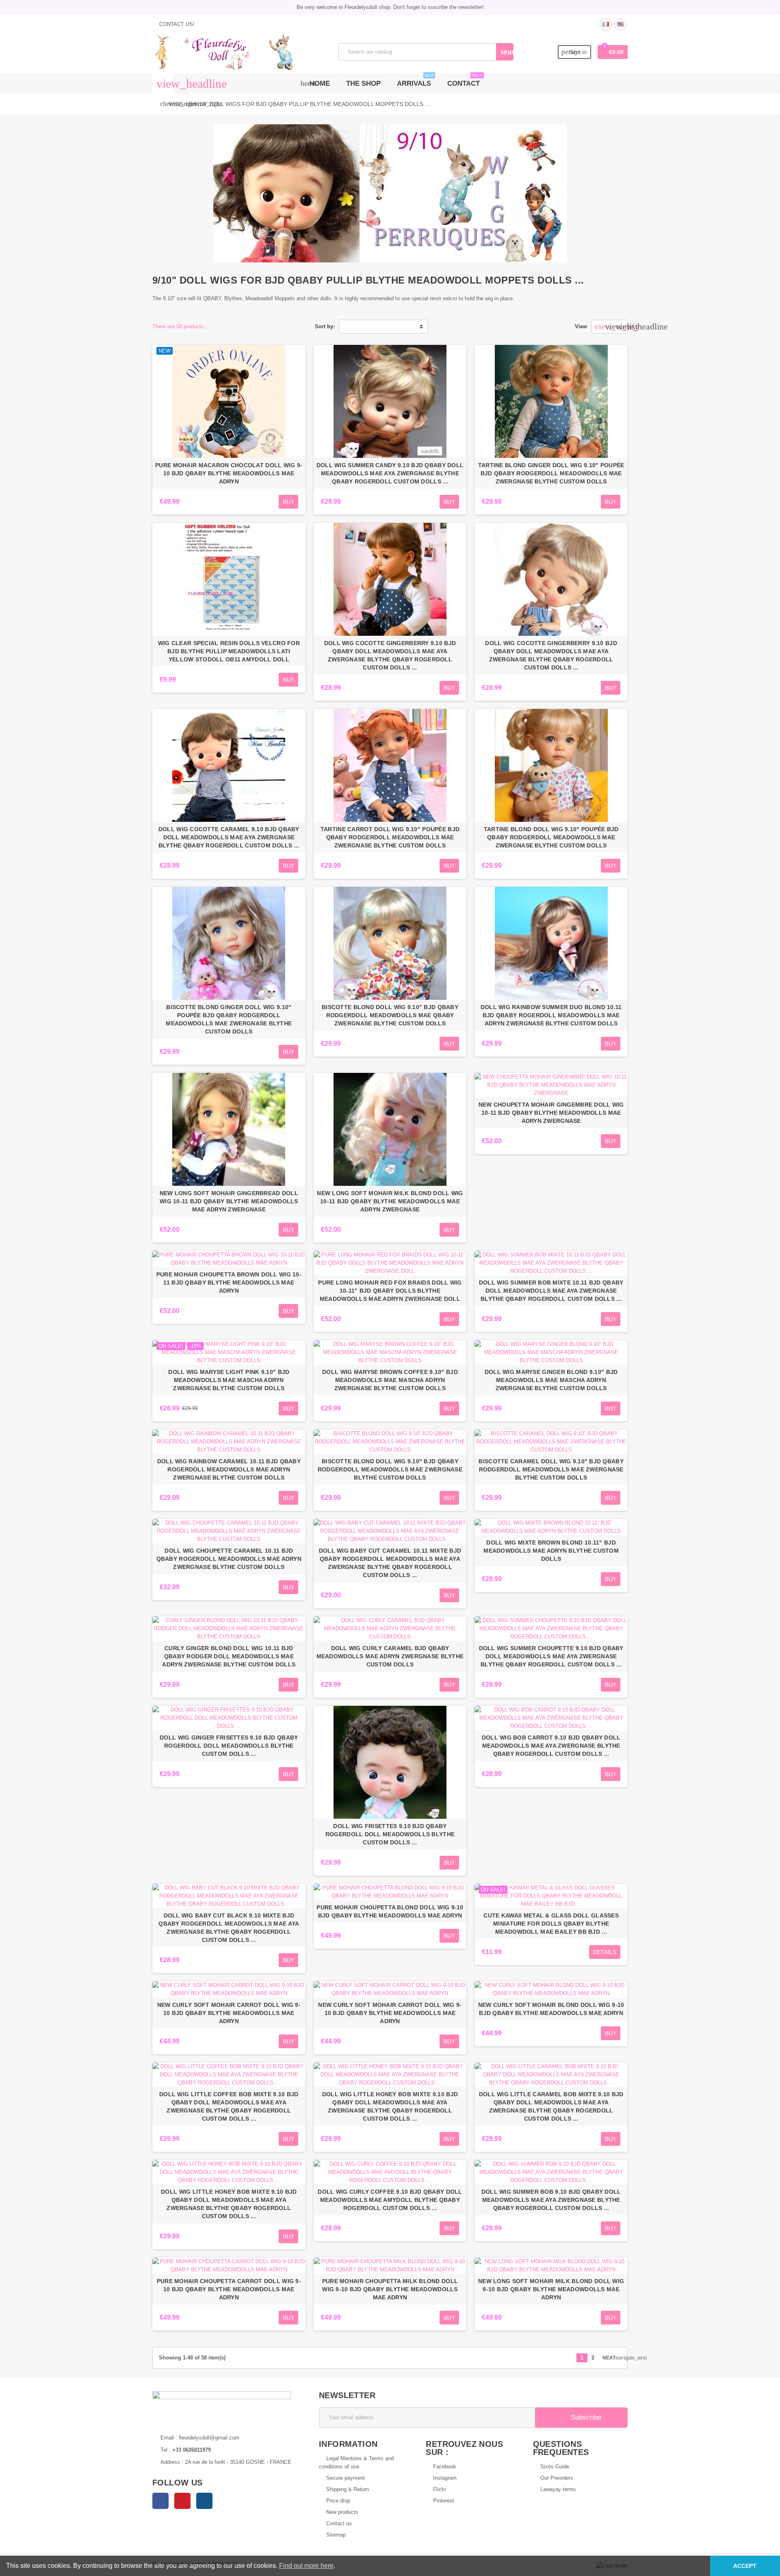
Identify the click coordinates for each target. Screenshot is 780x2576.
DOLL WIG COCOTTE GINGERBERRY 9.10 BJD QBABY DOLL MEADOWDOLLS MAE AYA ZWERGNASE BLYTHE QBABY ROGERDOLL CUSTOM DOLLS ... (390, 655)
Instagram (204, 2501)
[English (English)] (620, 24)
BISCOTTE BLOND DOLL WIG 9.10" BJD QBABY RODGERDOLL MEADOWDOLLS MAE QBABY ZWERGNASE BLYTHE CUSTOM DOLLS (390, 1015)
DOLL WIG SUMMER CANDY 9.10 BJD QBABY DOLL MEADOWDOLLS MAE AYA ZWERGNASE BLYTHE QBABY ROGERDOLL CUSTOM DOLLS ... (390, 473)
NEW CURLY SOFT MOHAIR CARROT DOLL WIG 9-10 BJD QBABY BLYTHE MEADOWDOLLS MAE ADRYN (229, 2013)
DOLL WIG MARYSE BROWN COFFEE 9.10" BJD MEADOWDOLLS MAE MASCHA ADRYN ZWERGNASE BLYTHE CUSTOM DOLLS (390, 1380)
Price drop (338, 2501)
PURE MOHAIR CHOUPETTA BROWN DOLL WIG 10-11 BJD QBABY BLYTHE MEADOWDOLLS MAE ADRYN (229, 1283)
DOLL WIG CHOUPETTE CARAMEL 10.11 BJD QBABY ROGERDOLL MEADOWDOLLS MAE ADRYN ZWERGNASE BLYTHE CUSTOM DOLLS (229, 1559)
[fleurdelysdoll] (224, 51)
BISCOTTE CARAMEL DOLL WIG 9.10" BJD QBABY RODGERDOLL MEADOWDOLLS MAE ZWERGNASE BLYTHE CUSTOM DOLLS (551, 1469)
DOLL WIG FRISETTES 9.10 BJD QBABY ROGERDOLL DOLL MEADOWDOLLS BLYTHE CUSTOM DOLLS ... (390, 1834)
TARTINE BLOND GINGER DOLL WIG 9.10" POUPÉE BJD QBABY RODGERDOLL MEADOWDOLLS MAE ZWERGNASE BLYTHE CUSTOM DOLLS (551, 473)
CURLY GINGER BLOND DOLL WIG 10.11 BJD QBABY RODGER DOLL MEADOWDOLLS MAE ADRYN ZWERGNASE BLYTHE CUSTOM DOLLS (229, 1656)
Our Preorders (557, 2478)
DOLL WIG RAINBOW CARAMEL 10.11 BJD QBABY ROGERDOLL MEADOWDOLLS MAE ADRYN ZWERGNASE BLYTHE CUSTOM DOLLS (229, 1469)
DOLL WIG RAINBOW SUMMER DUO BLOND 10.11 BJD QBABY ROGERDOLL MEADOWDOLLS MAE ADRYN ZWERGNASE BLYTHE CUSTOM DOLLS (551, 1015)
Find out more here (306, 2566)
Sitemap (336, 2535)
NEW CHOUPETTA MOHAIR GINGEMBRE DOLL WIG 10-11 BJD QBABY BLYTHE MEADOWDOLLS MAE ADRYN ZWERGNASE (551, 1113)
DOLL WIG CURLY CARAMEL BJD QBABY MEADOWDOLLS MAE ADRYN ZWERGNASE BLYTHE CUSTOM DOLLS (390, 1656)
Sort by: (325, 326)
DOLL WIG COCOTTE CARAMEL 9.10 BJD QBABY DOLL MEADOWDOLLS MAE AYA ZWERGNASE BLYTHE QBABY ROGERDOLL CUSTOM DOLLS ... (229, 837)
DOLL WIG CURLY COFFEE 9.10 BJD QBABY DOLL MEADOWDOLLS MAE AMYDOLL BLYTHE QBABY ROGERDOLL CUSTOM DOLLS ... (390, 2200)
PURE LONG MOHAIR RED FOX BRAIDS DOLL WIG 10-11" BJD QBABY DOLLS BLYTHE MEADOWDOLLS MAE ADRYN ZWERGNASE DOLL (390, 1291)
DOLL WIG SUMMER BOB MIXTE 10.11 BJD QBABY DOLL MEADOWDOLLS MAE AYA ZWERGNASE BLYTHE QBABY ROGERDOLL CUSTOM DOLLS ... (551, 1291)
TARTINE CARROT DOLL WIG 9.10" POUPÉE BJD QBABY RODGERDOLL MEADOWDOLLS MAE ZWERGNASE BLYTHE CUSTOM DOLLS (390, 837)
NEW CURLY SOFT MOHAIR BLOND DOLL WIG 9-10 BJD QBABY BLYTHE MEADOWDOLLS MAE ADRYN (551, 2009)
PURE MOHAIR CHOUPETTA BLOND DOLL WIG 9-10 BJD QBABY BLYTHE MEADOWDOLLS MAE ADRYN (390, 1911)
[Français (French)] (606, 24)
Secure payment (346, 2478)
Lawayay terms (558, 2489)
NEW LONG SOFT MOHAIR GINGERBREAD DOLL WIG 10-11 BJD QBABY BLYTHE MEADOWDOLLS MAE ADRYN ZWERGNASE (229, 1201)
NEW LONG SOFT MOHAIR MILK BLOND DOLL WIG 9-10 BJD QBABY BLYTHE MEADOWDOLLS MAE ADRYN (551, 2289)
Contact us (339, 2523)
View (581, 326)
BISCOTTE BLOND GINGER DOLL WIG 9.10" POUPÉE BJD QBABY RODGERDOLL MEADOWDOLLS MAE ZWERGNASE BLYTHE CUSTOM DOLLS (229, 1019)
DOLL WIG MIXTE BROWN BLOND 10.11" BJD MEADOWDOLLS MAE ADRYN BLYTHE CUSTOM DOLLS (551, 1551)
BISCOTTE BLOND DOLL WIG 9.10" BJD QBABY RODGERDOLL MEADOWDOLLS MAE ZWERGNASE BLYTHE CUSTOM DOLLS (390, 1469)
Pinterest (182, 2501)
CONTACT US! (176, 24)
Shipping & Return (348, 2489)
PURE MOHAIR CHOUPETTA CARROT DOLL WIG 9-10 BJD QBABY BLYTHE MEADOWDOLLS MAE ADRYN (229, 2289)
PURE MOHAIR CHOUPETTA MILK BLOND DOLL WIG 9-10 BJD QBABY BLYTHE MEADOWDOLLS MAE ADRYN (390, 2289)
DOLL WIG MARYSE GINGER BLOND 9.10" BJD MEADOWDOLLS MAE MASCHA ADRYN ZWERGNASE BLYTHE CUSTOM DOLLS (551, 1380)
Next (612, 2358)
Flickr (440, 2489)
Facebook (160, 2501)
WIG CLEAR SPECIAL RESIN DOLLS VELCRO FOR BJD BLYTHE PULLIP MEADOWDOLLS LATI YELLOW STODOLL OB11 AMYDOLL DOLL (229, 651)
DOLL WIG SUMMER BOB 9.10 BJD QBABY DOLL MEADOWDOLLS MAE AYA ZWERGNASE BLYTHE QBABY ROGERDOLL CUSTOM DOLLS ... (551, 2200)
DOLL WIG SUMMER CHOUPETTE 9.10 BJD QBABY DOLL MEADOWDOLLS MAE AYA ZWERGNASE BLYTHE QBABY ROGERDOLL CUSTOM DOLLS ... (551, 1656)
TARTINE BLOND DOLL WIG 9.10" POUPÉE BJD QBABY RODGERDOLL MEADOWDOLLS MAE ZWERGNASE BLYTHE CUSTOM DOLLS (551, 837)
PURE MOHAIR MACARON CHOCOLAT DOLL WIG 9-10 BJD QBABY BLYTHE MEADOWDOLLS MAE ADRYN (229, 473)
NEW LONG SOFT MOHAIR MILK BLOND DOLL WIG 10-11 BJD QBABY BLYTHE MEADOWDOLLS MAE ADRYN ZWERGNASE (390, 1201)
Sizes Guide (555, 2467)
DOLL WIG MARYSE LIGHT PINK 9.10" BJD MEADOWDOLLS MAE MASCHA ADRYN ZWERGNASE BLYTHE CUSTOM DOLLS (229, 1380)
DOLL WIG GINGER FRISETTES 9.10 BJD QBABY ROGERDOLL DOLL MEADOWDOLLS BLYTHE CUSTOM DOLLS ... (229, 1746)
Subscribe (585, 2417)
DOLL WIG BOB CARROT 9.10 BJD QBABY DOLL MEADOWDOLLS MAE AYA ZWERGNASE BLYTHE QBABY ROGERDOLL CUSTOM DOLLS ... (551, 1746)
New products (342, 2512)
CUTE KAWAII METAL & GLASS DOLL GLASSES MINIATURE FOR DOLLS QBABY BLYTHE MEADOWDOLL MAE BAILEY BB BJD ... (551, 1924)
